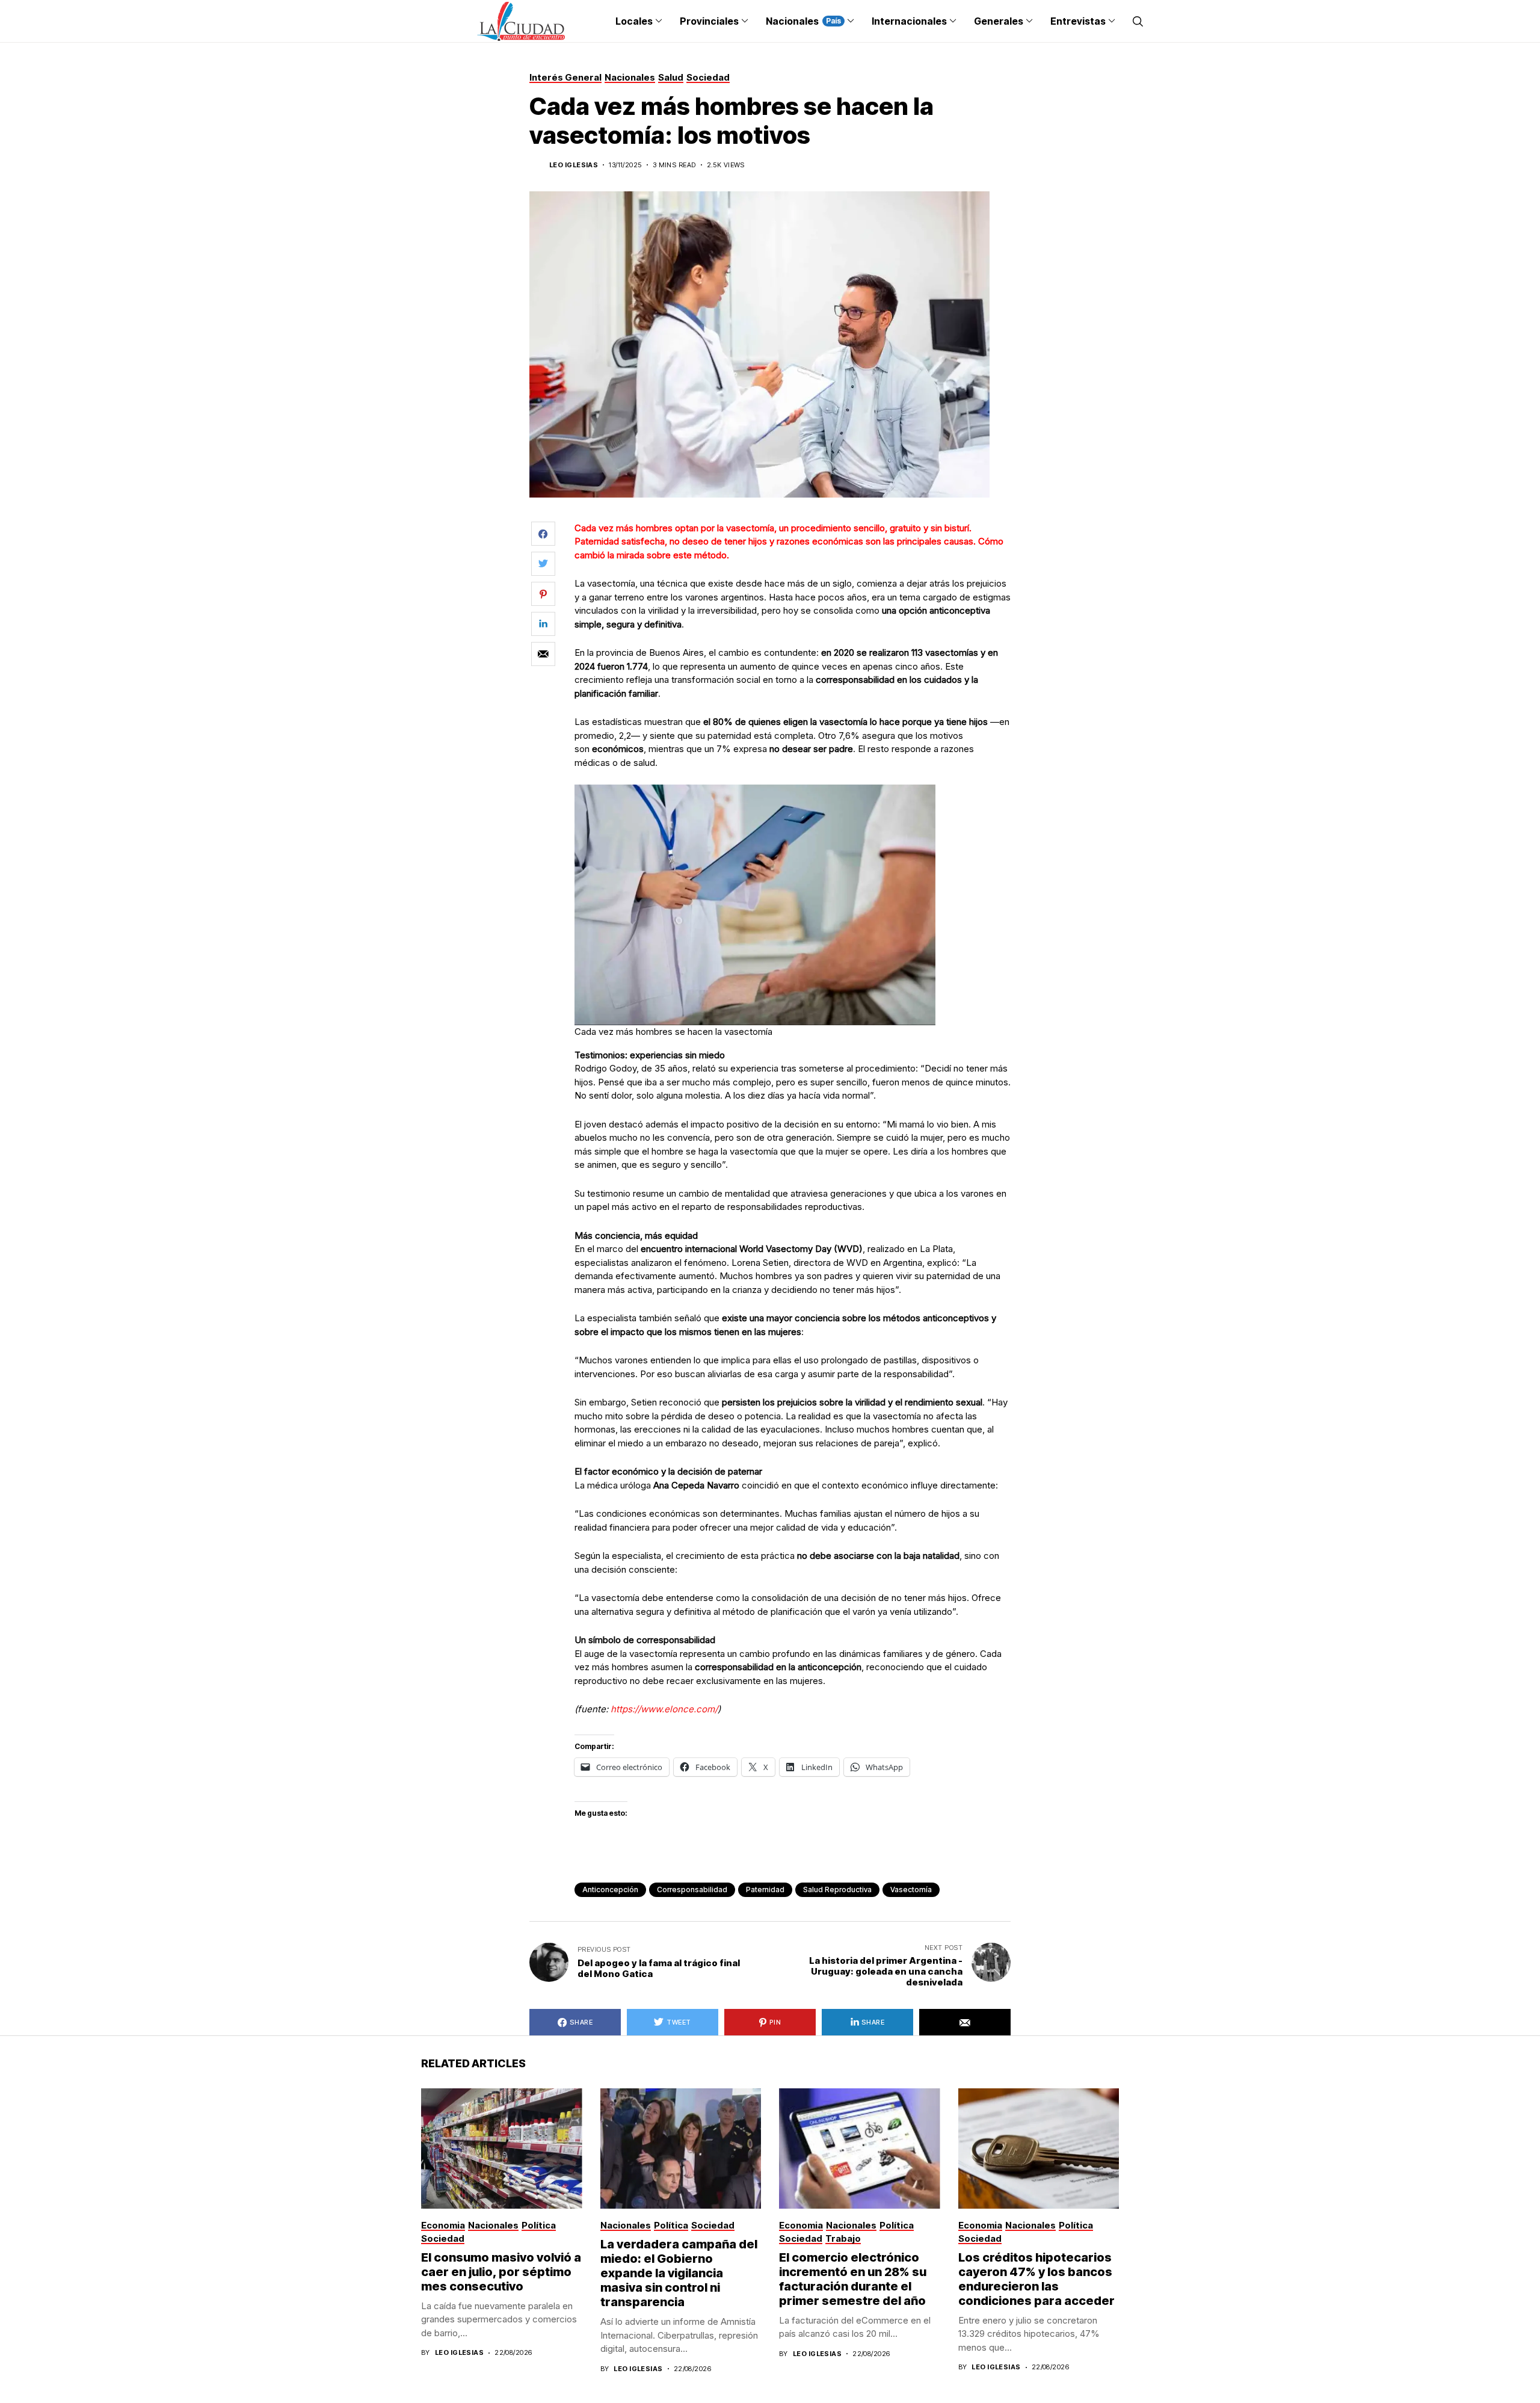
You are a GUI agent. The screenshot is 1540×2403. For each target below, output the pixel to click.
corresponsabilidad (692, 1889)
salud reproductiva (837, 1889)
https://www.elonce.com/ (663, 1709)
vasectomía (911, 1889)
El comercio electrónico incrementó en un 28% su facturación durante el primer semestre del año (853, 2279)
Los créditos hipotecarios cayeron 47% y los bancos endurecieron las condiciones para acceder (1036, 2279)
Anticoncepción (610, 1889)
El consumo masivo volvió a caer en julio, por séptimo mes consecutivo (501, 2272)
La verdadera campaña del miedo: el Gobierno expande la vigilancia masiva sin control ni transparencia (679, 2273)
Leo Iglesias (574, 165)
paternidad (765, 1889)
